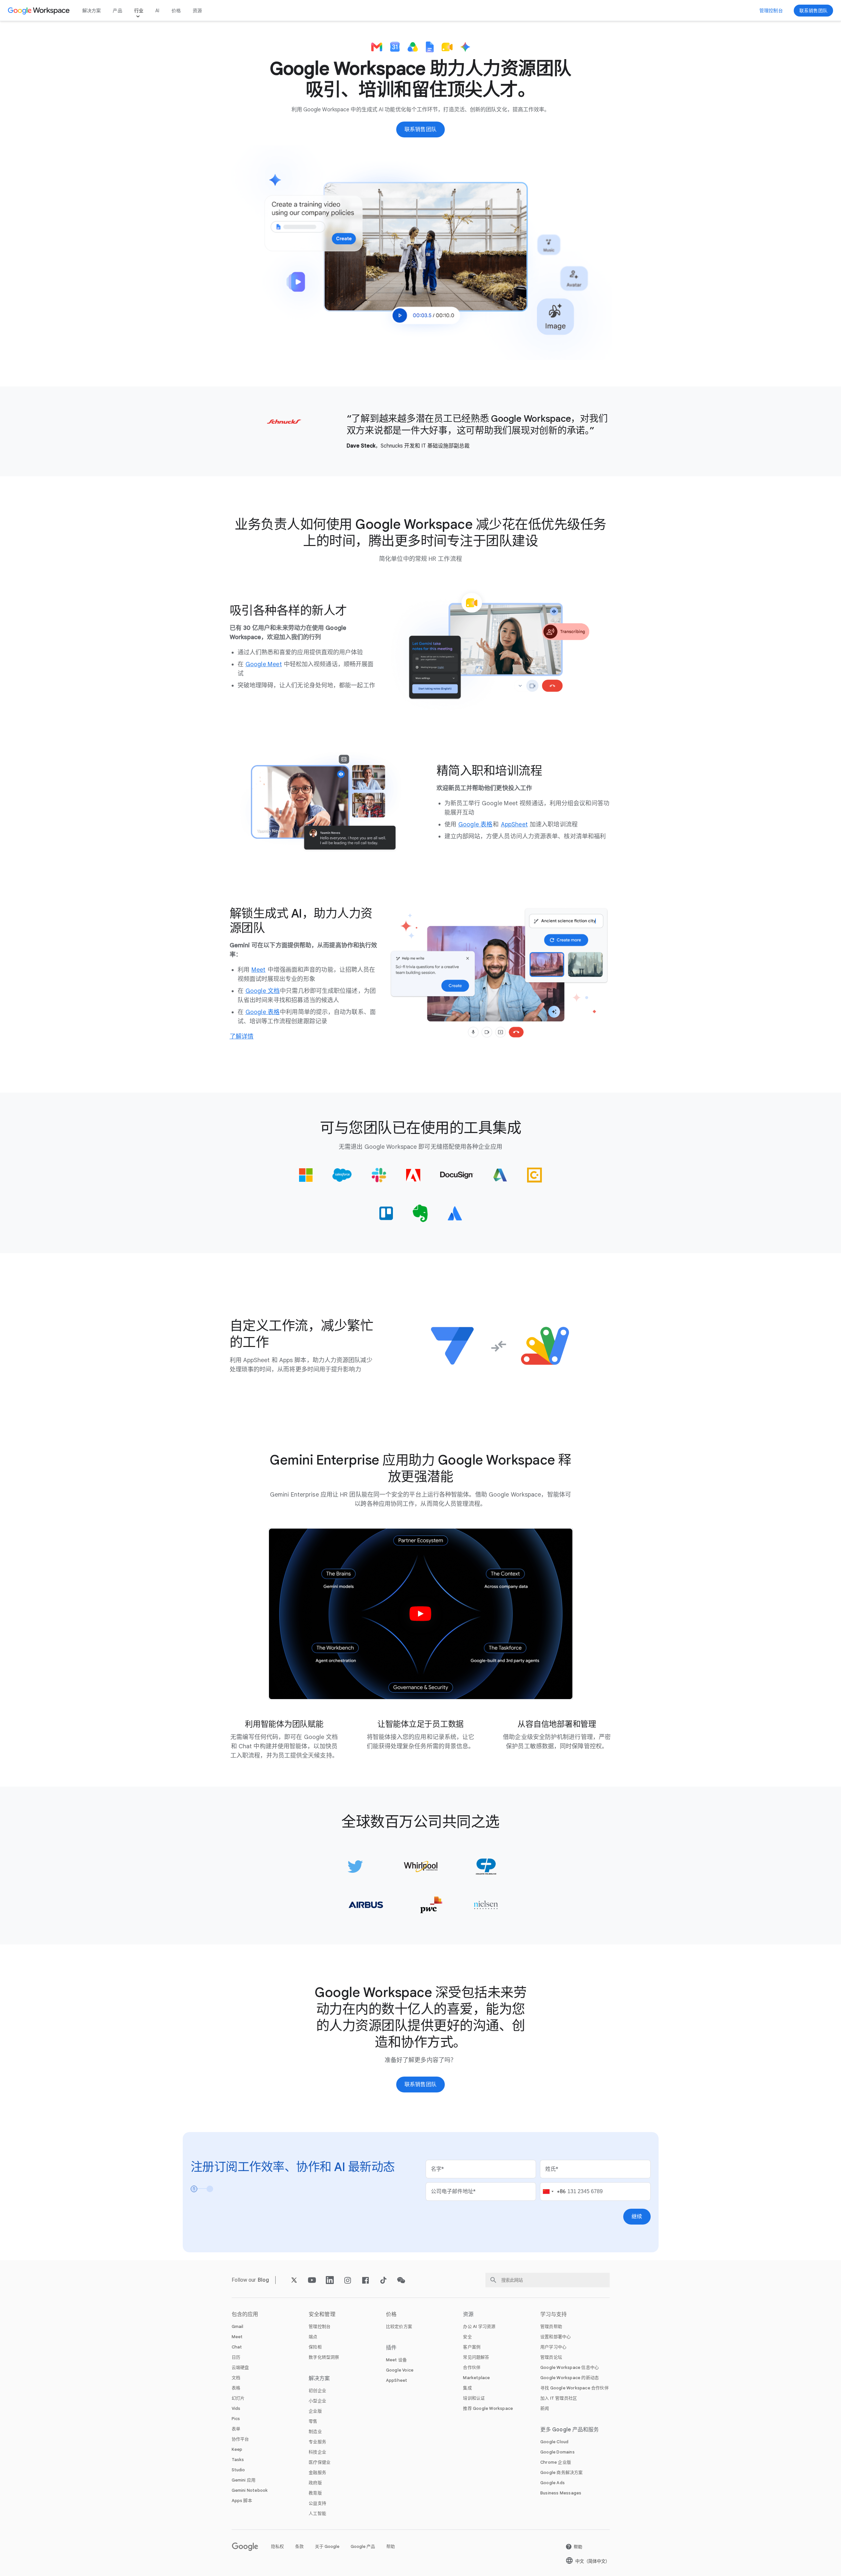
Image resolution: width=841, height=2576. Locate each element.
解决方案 (92, 11)
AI (157, 11)
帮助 (391, 2546)
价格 (176, 11)
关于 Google (327, 2546)
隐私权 (277, 2546)
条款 (299, 2546)
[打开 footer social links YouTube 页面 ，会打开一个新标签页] (312, 2280)
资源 (197, 11)
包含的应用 (245, 2314)
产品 (117, 11)
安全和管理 (322, 2314)
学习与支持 (554, 2314)
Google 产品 (363, 2546)
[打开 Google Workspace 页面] (39, 11)
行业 (139, 11)
